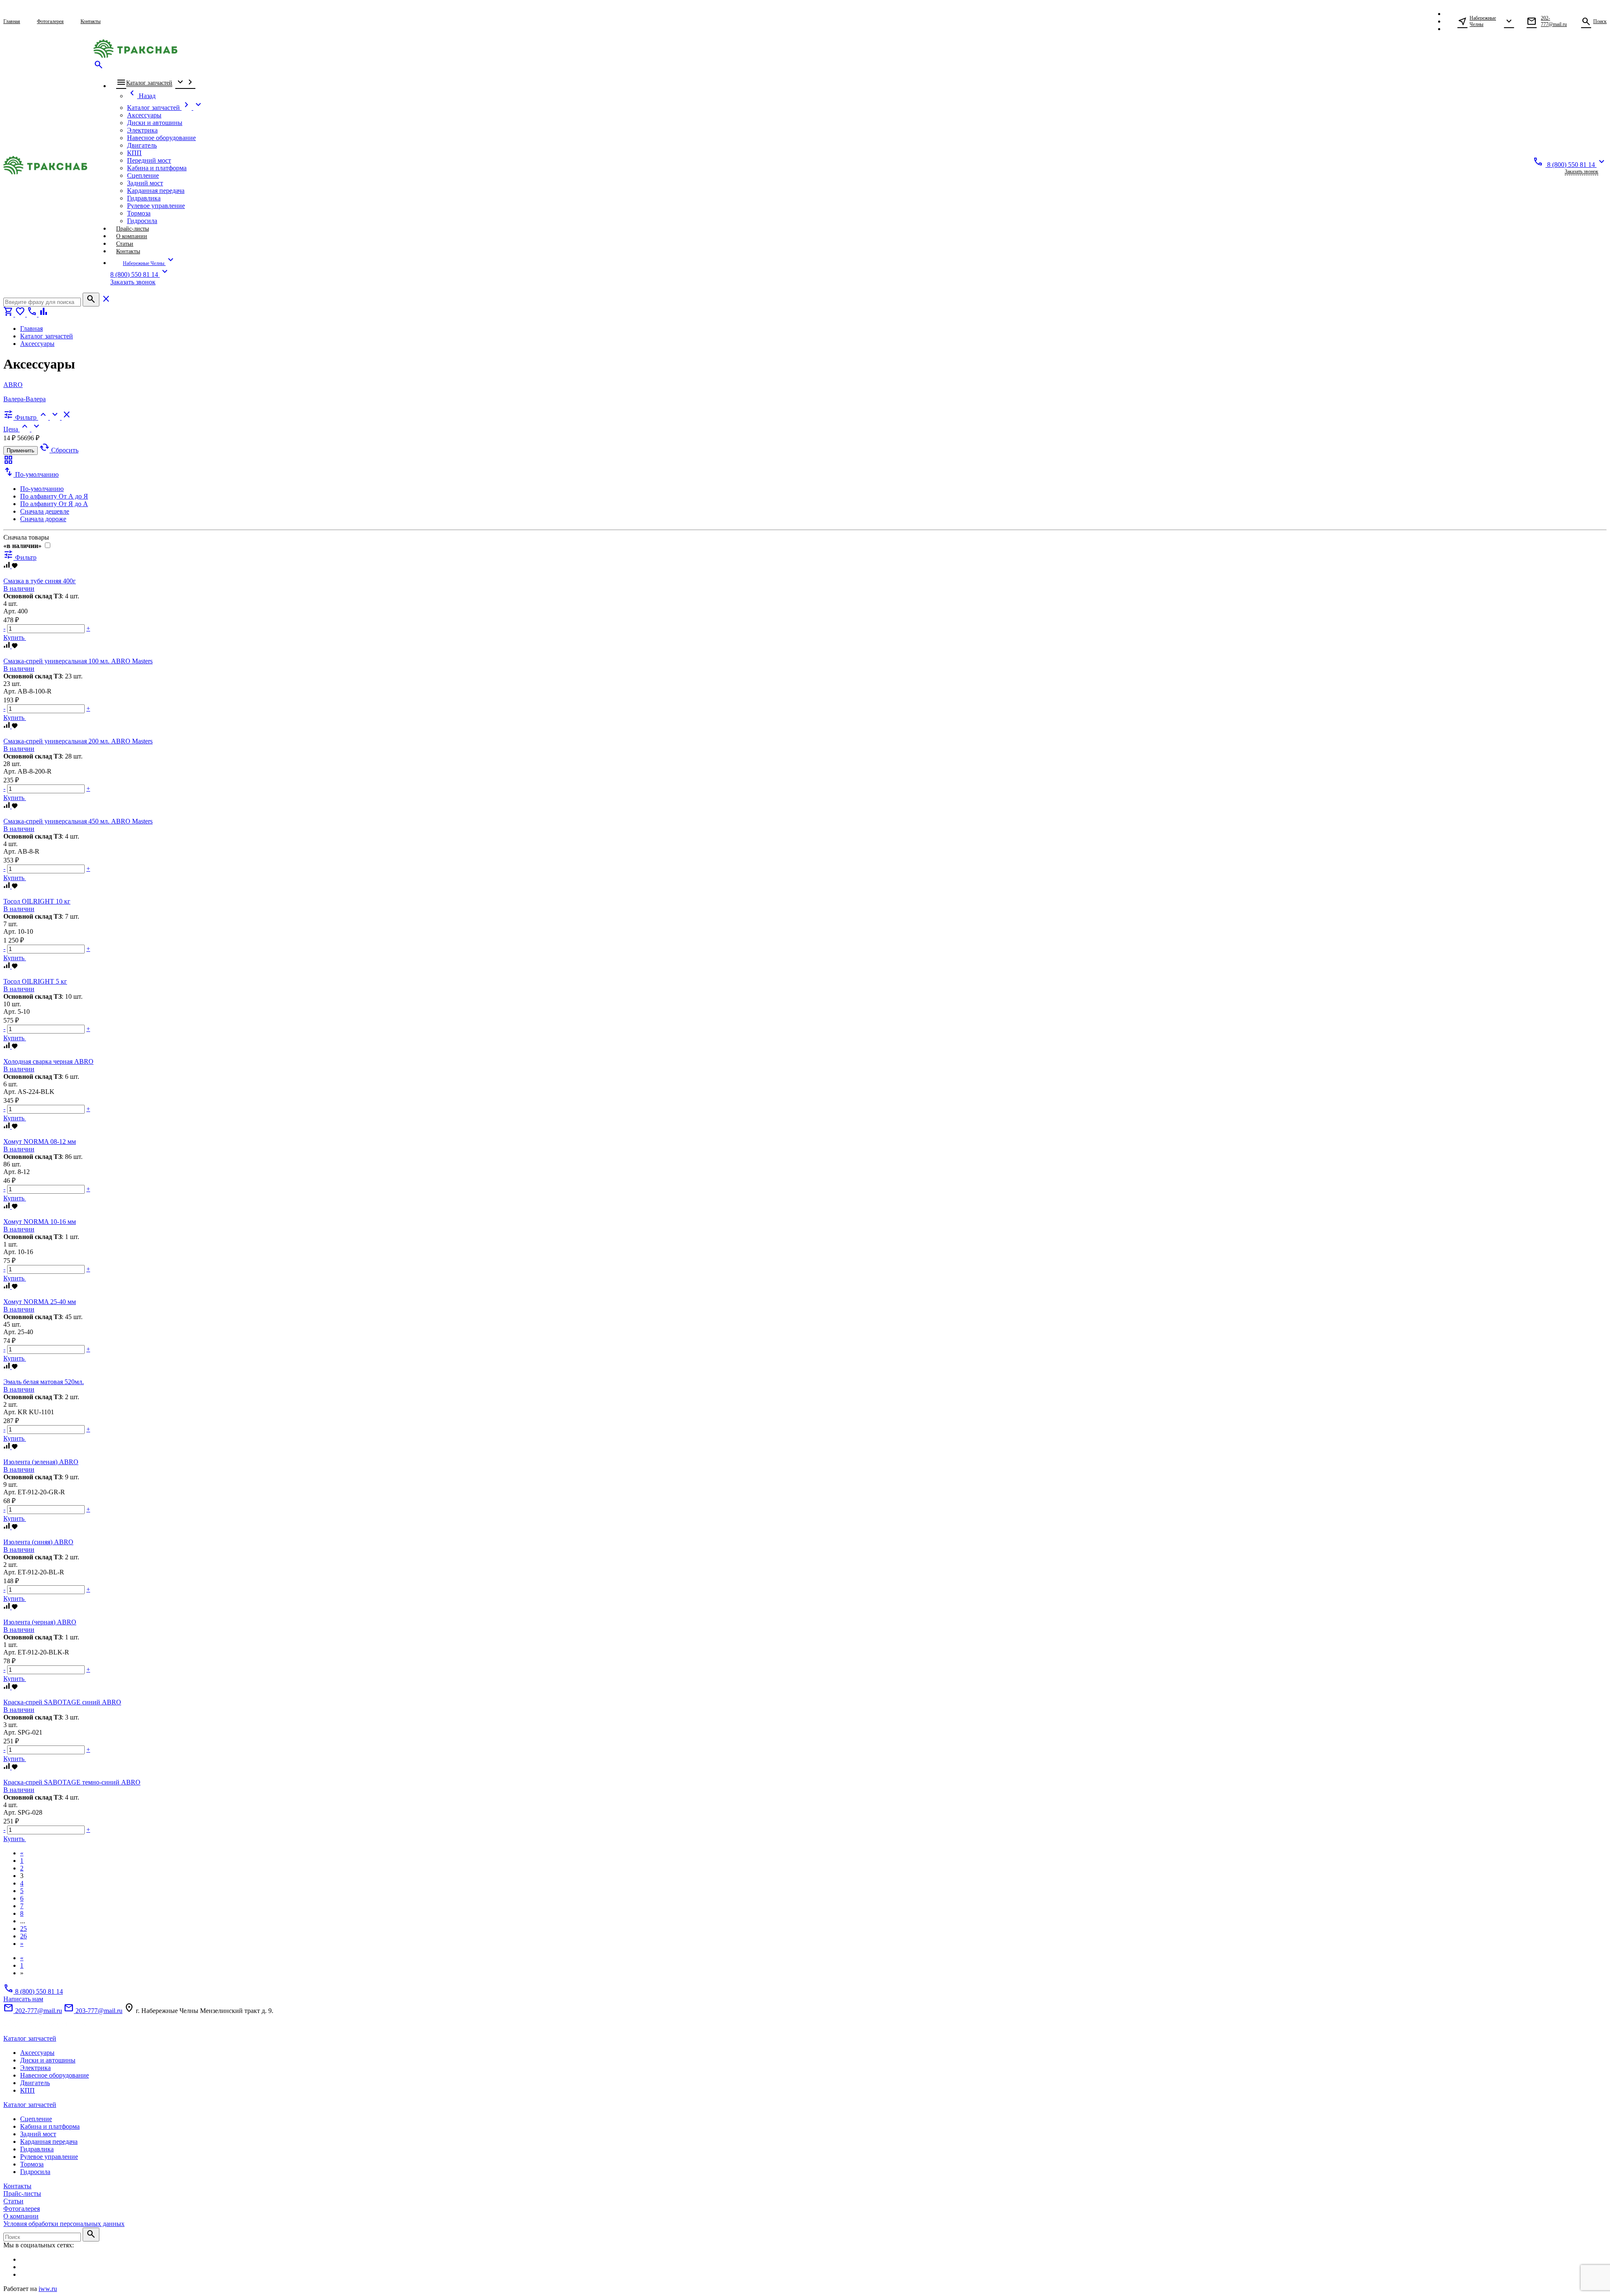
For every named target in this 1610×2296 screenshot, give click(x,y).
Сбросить (59, 450)
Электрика (35, 2068)
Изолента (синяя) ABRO (38, 1542)
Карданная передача (49, 2141)
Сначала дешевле (45, 511)
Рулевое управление (49, 2157)
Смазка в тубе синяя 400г (40, 581)
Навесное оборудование (55, 2075)
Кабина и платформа (50, 2126)
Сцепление (36, 2119)
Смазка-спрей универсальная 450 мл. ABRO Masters (78, 821)
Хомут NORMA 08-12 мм (40, 1142)
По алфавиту (54, 496)
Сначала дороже (43, 519)
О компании (21, 2216)
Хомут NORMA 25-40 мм (40, 1302)
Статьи (13, 2201)
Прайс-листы (22, 2193)
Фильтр (20, 557)
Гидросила (35, 2172)
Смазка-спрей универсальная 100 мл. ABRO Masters (78, 661)
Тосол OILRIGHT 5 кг (35, 981)
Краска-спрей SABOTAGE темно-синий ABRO (72, 1782)
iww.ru (48, 2289)
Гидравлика (37, 2149)
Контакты (17, 2186)
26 (23, 1936)
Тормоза (32, 2164)
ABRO (13, 385)
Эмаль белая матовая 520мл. (44, 1382)
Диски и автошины (48, 2060)
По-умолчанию (42, 489)
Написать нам (23, 1999)
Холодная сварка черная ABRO (48, 1061)
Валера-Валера (25, 399)
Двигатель (35, 2083)
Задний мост (38, 2134)
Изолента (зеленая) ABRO (41, 1462)
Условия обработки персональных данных (64, 2224)
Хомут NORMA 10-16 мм (40, 1222)
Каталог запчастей (30, 2038)
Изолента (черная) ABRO (40, 1622)
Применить (21, 451)
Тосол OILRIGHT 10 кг (37, 901)
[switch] (48, 545)
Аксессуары (37, 2053)
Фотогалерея (22, 2209)
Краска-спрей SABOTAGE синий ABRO (62, 1702)
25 (23, 1928)
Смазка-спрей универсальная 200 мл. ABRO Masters (78, 741)
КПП (27, 2090)
